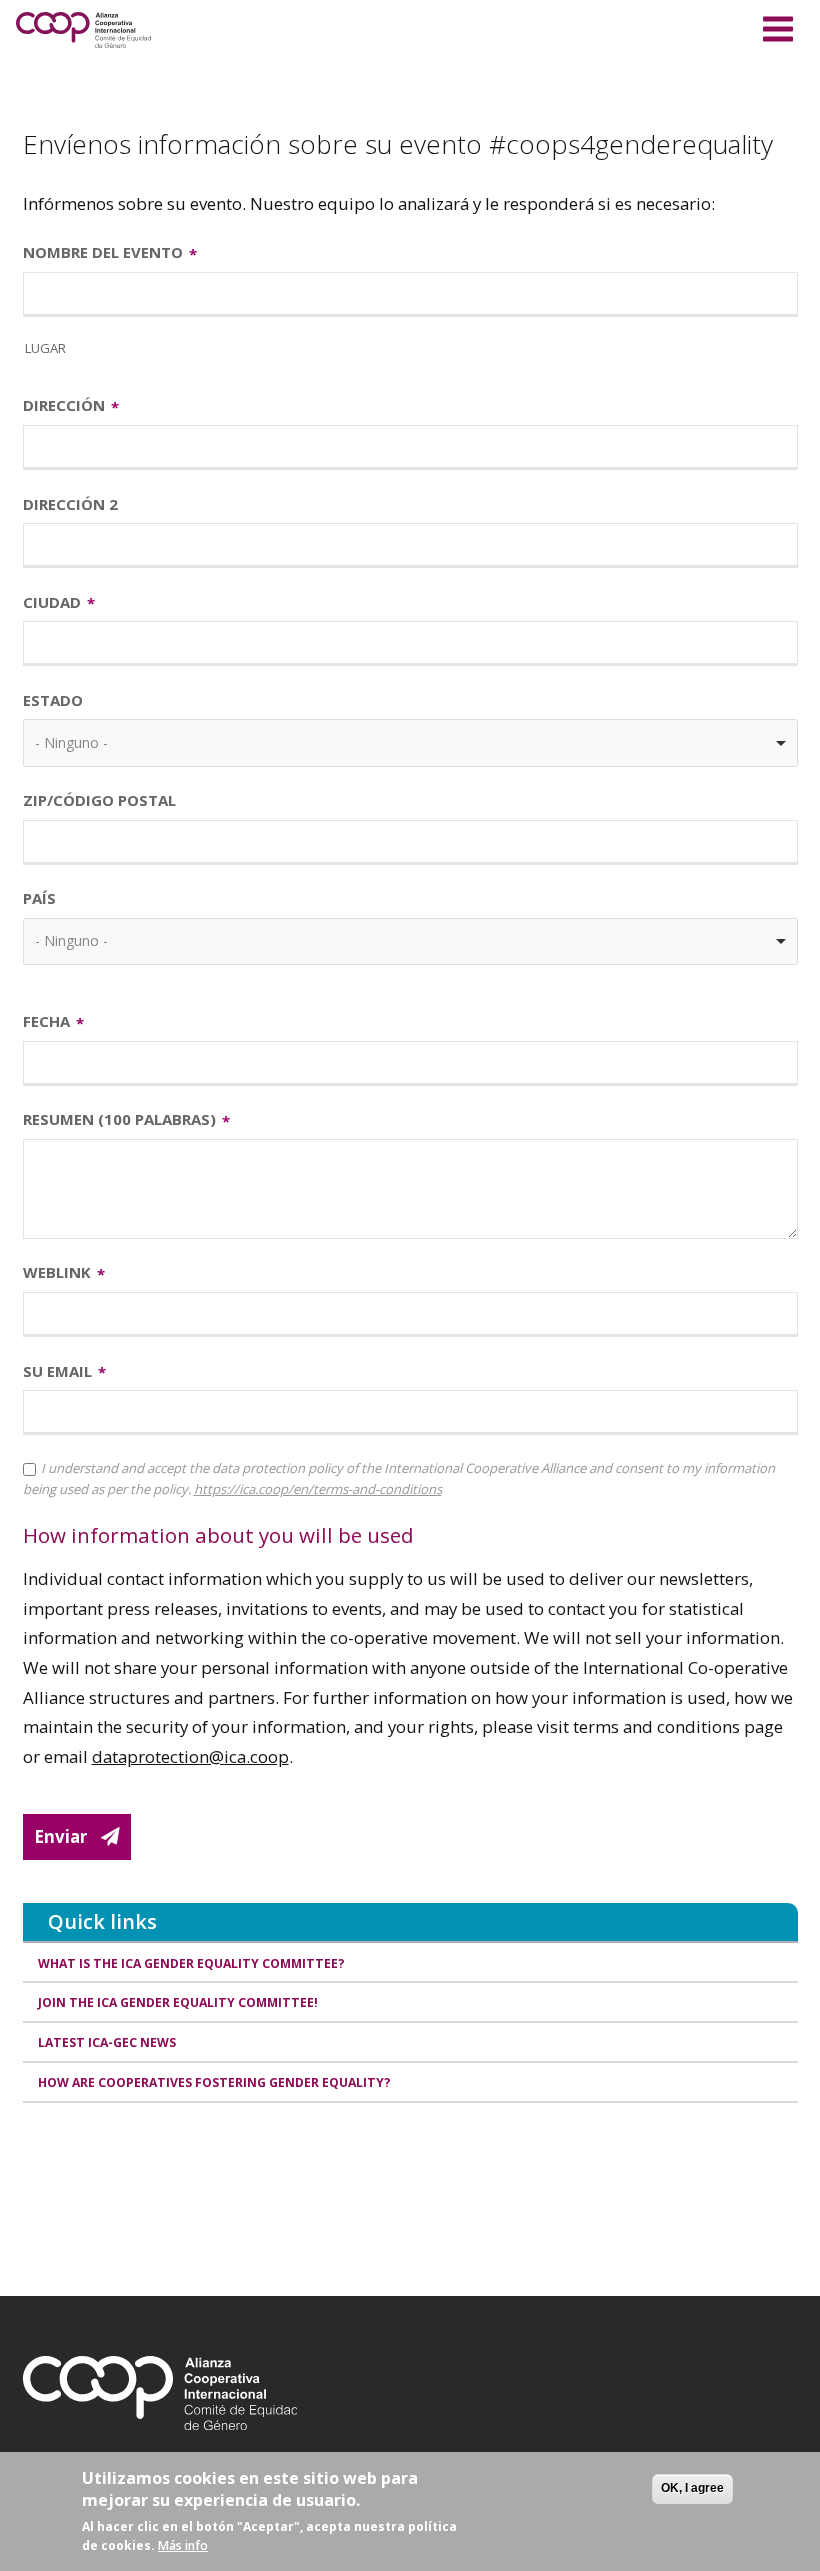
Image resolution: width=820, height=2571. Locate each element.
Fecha (46, 1021)
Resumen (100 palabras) (119, 1119)
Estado (53, 700)
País (39, 898)
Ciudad (52, 602)
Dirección (64, 405)
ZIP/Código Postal (99, 800)
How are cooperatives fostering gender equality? (214, 2082)
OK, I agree (692, 2488)
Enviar (60, 1836)
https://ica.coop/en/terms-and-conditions (318, 1489)
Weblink (57, 1272)
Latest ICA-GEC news (107, 2042)
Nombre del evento (103, 252)
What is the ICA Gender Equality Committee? (191, 1963)
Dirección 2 (70, 504)
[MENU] (778, 26)
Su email (57, 1371)
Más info (183, 2545)
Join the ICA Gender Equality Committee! (178, 2002)
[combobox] (410, 742)
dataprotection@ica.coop (190, 1756)
